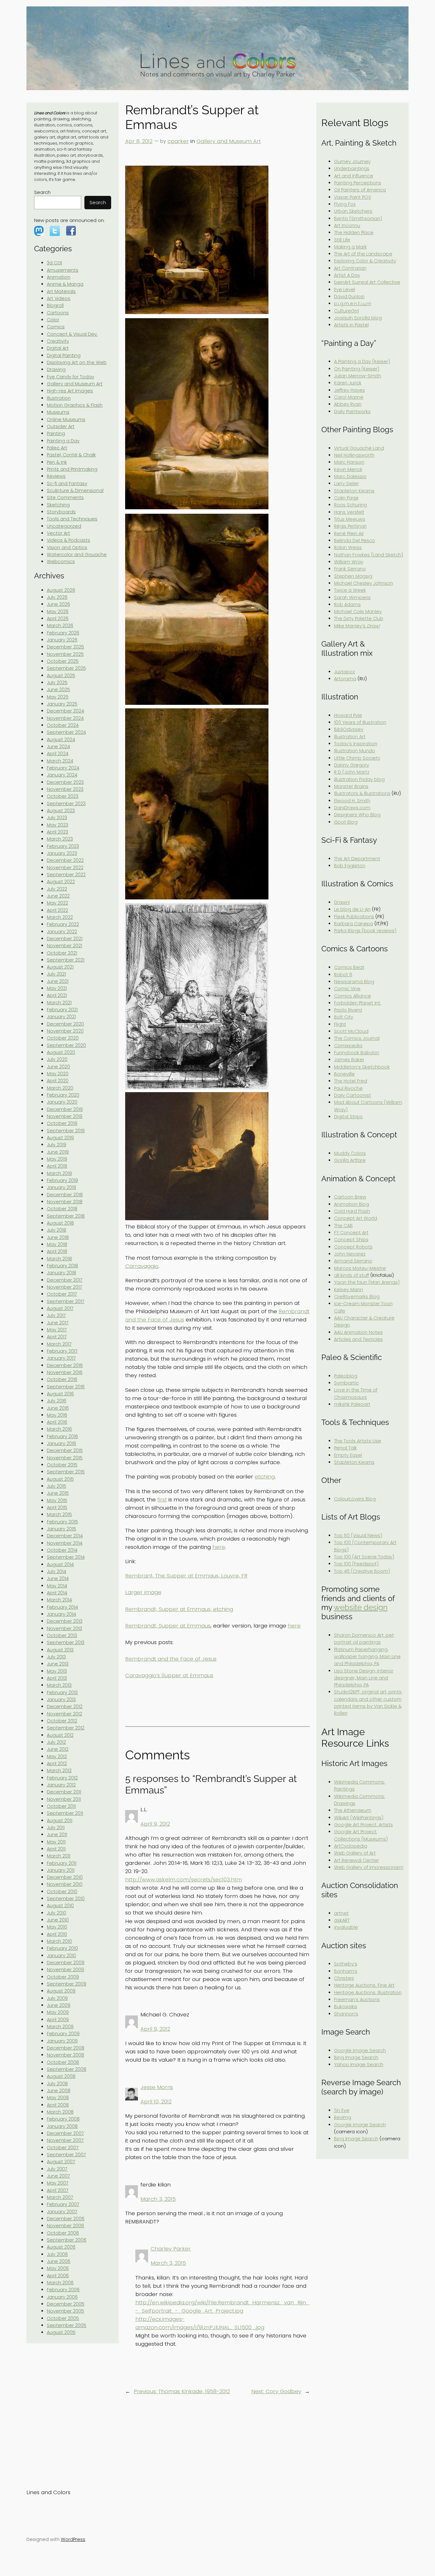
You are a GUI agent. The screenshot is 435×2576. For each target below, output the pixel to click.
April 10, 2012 (156, 2101)
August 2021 (60, 967)
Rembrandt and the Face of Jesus (171, 1659)
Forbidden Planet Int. (358, 1003)
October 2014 (62, 1550)
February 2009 (63, 2034)
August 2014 (60, 1564)
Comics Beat (349, 967)
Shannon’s (346, 2014)
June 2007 (58, 2176)
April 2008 (58, 2105)
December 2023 (65, 782)
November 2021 (64, 946)
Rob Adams (347, 605)
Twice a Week (350, 590)
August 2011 (60, 1821)
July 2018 (57, 1230)
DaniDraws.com (352, 808)
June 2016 (58, 1408)
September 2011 (65, 1813)
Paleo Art (57, 448)
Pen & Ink (57, 462)
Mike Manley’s (357, 626)
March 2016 (59, 1429)
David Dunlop (349, 297)
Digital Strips (348, 1117)
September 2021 (66, 960)
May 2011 (56, 1842)
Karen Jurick (348, 383)
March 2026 (60, 626)
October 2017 (62, 1294)
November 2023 (65, 789)
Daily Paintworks (352, 411)
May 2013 (57, 1671)
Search (42, 192)
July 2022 (57, 889)
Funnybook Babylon (357, 1053)
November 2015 (65, 1458)
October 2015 (62, 1465)
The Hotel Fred (351, 1081)
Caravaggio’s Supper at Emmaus (169, 1675)
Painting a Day (63, 441)
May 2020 (58, 1074)
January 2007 (62, 2212)
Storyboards (61, 512)
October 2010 (62, 1892)
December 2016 (65, 1365)
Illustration (59, 398)
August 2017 (60, 1308)
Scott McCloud (351, 1031)
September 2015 (66, 1472)
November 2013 (64, 1628)
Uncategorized (64, 526)
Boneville (344, 1074)
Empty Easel (348, 1455)
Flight (340, 1024)
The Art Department (357, 859)
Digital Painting (64, 355)
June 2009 (59, 2005)
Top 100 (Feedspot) (356, 1564)
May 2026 (58, 612)
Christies (344, 1978)
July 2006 (57, 2254)
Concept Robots (353, 1247)
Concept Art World (356, 1218)
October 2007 (63, 2148)
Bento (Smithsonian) (358, 218)
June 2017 (58, 1323)
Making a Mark (350, 247)
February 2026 (63, 633)
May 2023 (57, 825)
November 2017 (64, 1287)
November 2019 (65, 1116)
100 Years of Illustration (360, 722)
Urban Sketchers (353, 211)
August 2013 (60, 1650)
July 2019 (57, 1145)
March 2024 (60, 761)
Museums (58, 412)
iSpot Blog (346, 822)
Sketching (58, 505)
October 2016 (62, 1379)
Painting (56, 433)
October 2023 (63, 796)
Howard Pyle (348, 715)
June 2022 (58, 896)
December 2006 (66, 2219)
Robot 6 (343, 975)
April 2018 (57, 1251)
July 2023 (57, 818)
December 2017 (65, 1280)
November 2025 (65, 654)
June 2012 (58, 1749)
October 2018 (62, 1209)
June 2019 (58, 1152)
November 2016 (65, 1372)
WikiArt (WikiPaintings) (359, 1818)
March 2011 (59, 1856)
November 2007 (65, 2140)
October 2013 (62, 1635)
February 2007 (63, 2204)
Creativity (58, 341)
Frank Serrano (350, 569)
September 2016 (66, 1387)
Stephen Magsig (353, 576)
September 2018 (66, 1216)
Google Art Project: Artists (364, 1825)
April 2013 (57, 1678)
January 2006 (62, 2297)
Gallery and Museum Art (75, 384)
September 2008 (67, 2069)
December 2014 (65, 1536)
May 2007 (58, 2183)
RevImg (343, 2117)
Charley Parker (171, 2249)
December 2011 (64, 1792)
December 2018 (65, 1195)
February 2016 (62, 1436)
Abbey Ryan (348, 404)
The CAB (343, 1226)
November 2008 (65, 2055)
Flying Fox (345, 204)
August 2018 (60, 1223)
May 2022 (57, 903)
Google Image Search (360, 2050)
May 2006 (58, 2268)
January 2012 (61, 1785)
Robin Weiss (348, 547)
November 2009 (65, 1970)
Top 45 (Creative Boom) (362, 1571)
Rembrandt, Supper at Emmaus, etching (179, 1609)
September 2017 (66, 1301)
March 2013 (59, 1685)
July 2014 (57, 1571)
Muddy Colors (350, 1153)
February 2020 (63, 1095)
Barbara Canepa (354, 924)
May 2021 (57, 988)
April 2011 (56, 1849)
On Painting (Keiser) (357, 369)
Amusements (63, 270)
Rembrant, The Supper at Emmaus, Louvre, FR (186, 1576)
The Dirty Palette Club (359, 619)
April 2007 (58, 2190)
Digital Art (58, 348)
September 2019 (66, 1131)
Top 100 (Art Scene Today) (364, 1557)
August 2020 (61, 1052)
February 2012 (62, 1778)
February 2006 (63, 2290)
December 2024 (65, 711)
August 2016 (60, 1394)
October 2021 (62, 953)
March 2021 (59, 1003)
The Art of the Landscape (363, 254)
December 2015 (65, 1450)
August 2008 (61, 2076)
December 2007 (65, 2133)
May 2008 (58, 2098)
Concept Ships (351, 1240)
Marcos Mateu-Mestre (360, 1268)
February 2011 (62, 1863)
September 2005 (67, 2325)
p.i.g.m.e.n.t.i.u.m (353, 304)
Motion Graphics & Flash (75, 405)
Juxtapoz (345, 672)
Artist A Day (347, 275)
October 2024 (63, 725)
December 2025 (65, 647)
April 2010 (57, 1934)
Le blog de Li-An (352, 909)
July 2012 (56, 1742)
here (219, 1547)
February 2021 (62, 1010)
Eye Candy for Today (71, 377)
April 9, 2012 (155, 1824)
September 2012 (66, 1728)
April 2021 (57, 995)
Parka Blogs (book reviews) (365, 931)
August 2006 (61, 2247)
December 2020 (65, 1024)
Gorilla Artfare (350, 1160)
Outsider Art (61, 426)
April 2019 (57, 1166)
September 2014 (66, 1557)
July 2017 (56, 1315)
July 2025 (57, 683)
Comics (56, 327)
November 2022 (65, 868)
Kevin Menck (348, 469)
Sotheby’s (346, 1964)
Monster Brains (351, 786)
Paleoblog (346, 1376)
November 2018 (65, 1202)
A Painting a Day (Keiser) (362, 361)
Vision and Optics (67, 547)
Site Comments (65, 497)
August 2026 (61, 590)
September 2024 (66, 732)
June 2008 (59, 2091)
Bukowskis (346, 2007)
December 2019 (65, 1109)
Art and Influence (354, 176)
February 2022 (63, 924)
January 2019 (61, 1187)
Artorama (345, 679)
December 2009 (66, 1963)
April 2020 (58, 1081)
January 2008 (62, 2126)
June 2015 (58, 1493)
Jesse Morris (157, 2087)
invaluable (346, 1927)
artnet (341, 1913)
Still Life (342, 240)
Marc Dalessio (350, 476)
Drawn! (342, 902)
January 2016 (61, 1443)
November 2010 (65, 1884)
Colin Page (346, 498)
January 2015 (61, 1529)
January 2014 (61, 1614)
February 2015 (62, 1522)
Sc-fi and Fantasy (67, 483)
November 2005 (65, 2311)
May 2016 (57, 1415)
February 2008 (63, 2119)
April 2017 (57, 1337)
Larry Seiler (346, 483)
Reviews (56, 476)
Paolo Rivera (348, 1010)
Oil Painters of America (360, 190)
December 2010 (65, 1877)
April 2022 (57, 910)
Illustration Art (350, 737)
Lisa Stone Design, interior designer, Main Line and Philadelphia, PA (364, 1678)
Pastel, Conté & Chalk (71, 455)
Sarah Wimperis (352, 597)
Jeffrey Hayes (349, 390)
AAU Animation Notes (358, 1332)
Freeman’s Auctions (357, 2000)
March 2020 (60, 1088)
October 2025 (63, 661)
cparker (178, 141)
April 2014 (57, 1593)
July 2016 (57, 1401)
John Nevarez (350, 1254)
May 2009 (58, 2012)
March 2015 (59, 1514)
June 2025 (58, 690)
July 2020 (57, 1059)
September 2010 (66, 1899)
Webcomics (61, 562)
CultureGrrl (346, 311)
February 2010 (62, 1948)
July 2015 (57, 1486)
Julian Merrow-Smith (358, 376)
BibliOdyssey (349, 729)
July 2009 (57, 1998)
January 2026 (62, 640)
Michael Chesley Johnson (364, 583)
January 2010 (61, 1956)
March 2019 (59, 1173)
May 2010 (57, 1927)
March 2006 (60, 2283)
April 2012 (57, 1764)
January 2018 (61, 1273)
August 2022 (61, 882)
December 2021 (65, 939)
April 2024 (58, 754)
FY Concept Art (351, 1233)
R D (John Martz (352, 772)
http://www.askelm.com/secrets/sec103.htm (184, 1879)
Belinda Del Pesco (355, 540)
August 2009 (61, 1991)
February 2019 (62, 1180)
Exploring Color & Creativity (365, 261)
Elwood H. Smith (352, 801)
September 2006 (67, 2240)
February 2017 (62, 1351)
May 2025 (58, 697)
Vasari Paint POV (353, 197)
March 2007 (60, 2197)
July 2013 (56, 1657)
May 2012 (57, 1757)
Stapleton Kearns (354, 491)
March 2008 (60, 2112)
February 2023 (63, 846)
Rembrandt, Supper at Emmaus (168, 1626)
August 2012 (60, 1735)
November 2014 (65, 1543)
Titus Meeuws (350, 519)
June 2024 (58, 747)
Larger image (143, 1592)
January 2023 (62, 853)
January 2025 (62, 704)
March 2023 (60, 839)
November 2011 (64, 1799)
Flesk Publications (354, 917)
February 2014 (62, 1607)
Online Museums (66, 419)
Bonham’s (346, 1971)
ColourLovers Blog (355, 1499)
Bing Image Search (356, 2057)
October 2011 (61, 1806)
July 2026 (57, 597)
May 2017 (57, 1330)
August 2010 (60, 1906)
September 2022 (66, 875)
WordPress (73, 2539)
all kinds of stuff (352, 1275)
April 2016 (57, 1422)
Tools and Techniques (72, 519)
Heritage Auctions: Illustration (368, 1993)
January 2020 (62, 1102)
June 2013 (58, 1664)
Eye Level (345, 290)
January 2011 (61, 1870)
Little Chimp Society (357, 758)
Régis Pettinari (350, 526)
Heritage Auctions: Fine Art (364, 1985)
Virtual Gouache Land (359, 448)
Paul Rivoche (348, 1088)
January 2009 (62, 2041)
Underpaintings (352, 168)
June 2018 (58, 1237)
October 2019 (62, 1123)
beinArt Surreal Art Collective (367, 282)
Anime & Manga (65, 284)
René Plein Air (349, 533)
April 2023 (57, 832)
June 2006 (59, 2261)
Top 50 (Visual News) (358, 1535)
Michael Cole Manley (358, 612)
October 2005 (63, 2318)
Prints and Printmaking (72, 469)
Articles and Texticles (358, 1339)
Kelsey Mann (349, 1290)
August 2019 (60, 1138)
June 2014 (58, 1578)
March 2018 (59, 1259)
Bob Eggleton (350, 866)
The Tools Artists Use (358, 1441)
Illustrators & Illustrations (362, 793)
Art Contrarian (350, 268)
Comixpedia (348, 1046)
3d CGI (54, 263)
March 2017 (59, 1344)
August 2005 (61, 2332)
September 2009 (67, 1984)
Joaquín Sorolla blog (358, 318)
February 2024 (63, 768)
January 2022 (62, 932)
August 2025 (61, 676)
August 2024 (61, 740)
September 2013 (66, 1642)
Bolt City (344, 1017)
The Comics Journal (357, 1038)
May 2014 (57, 1586)
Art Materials (61, 291)
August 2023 (61, 811)
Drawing (56, 369)
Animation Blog (352, 1204)
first (162, 1499)
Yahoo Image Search (359, 2064)
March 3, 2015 (158, 2199)
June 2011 (57, 1835)
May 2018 (57, 1244)
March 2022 (60, 917)
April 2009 (58, 2020)
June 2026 (58, 604)
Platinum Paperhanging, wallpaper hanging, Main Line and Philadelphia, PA (367, 1657)
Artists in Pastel (351, 325)
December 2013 (65, 1621)
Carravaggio (142, 1266)
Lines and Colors (48, 2492)
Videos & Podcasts (68, 540)
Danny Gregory (352, 765)
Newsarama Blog (354, 982)
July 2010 (57, 1913)
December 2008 (66, 2048)
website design (361, 1607)
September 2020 (66, 1045)
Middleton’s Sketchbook (362, 1067)
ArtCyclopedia (351, 1846)
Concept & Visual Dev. (72, 334)
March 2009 (60, 2027)
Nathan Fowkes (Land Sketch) (369, 555)
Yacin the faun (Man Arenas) (367, 1282)
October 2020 (63, 1038)
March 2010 (59, 1941)
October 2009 (63, 1977)
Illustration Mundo (355, 751)
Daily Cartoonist (353, 1095)
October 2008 (63, 2062)
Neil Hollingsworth (354, 455)
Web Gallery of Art (355, 1853)
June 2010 (58, 1920)
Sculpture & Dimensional (75, 490)
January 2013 (61, 1699)
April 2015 (57, 1507)
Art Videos (59, 298)
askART (342, 1920)
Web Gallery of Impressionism (369, 1867)
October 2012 (62, 1721)
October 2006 (63, 2233)
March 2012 (59, 1771)
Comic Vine (347, 989)
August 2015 (60, 1479)
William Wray (349, 562)
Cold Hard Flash (352, 1211)
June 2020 (58, 1067)
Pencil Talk (346, 1448)
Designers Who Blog (357, 815)
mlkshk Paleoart (352, 1404)
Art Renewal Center (357, 1860)
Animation (59, 277)
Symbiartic (346, 1383)
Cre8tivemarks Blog (357, 1297)
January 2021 (61, 1017)
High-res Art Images (70, 391)
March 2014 (59, 1600)
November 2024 (65, 718)
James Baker (349, 1060)
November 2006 (65, 2226)
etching (265, 1477)
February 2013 (62, 1692)
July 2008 (57, 2084)
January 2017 (61, 1358)
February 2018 (62, 1266)
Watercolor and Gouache (77, 555)
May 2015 (57, 1500)
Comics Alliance (353, 996)
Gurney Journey (352, 161)
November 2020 (65, 1031)
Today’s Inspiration (356, 744)
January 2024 (62, 775)
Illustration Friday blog (359, 779)
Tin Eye (342, 2110)
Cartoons (58, 313)
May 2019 (57, 1159)
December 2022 (65, 860)
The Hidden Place (354, 233)
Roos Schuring (350, 505)
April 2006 (58, 2276)
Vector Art (58, 533)
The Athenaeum (353, 1810)
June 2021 (58, 981)
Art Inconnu (347, 225)
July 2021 (56, 974)
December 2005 (66, 2304)
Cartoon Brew (350, 1197)
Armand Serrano (353, 1261)
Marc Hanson (349, 462)
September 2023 (66, 804)
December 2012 (65, 1707)
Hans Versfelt (349, 512)
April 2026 (58, 619)
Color (53, 320)
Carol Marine (349, 397)
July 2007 (57, 2169)
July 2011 (56, 1828)
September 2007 (66, 2155)
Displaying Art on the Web (77, 362)
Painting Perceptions (358, 183)
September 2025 (66, 668)
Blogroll (55, 305)
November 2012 (64, 1714)
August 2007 (61, 2162)
